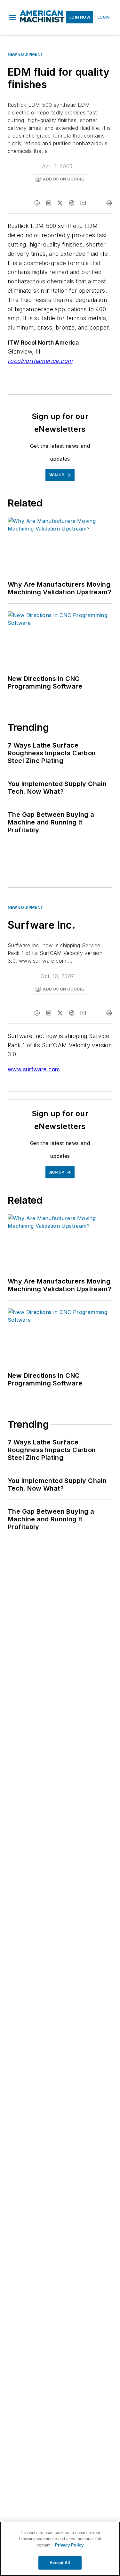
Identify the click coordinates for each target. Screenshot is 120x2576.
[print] (109, 203)
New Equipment (26, 54)
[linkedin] (49, 203)
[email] (83, 203)
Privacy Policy (69, 2545)
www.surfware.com (34, 1069)
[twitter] (60, 203)
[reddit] (72, 203)
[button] (12, 17)
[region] (60, 2549)
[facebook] (37, 203)
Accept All (60, 2563)
